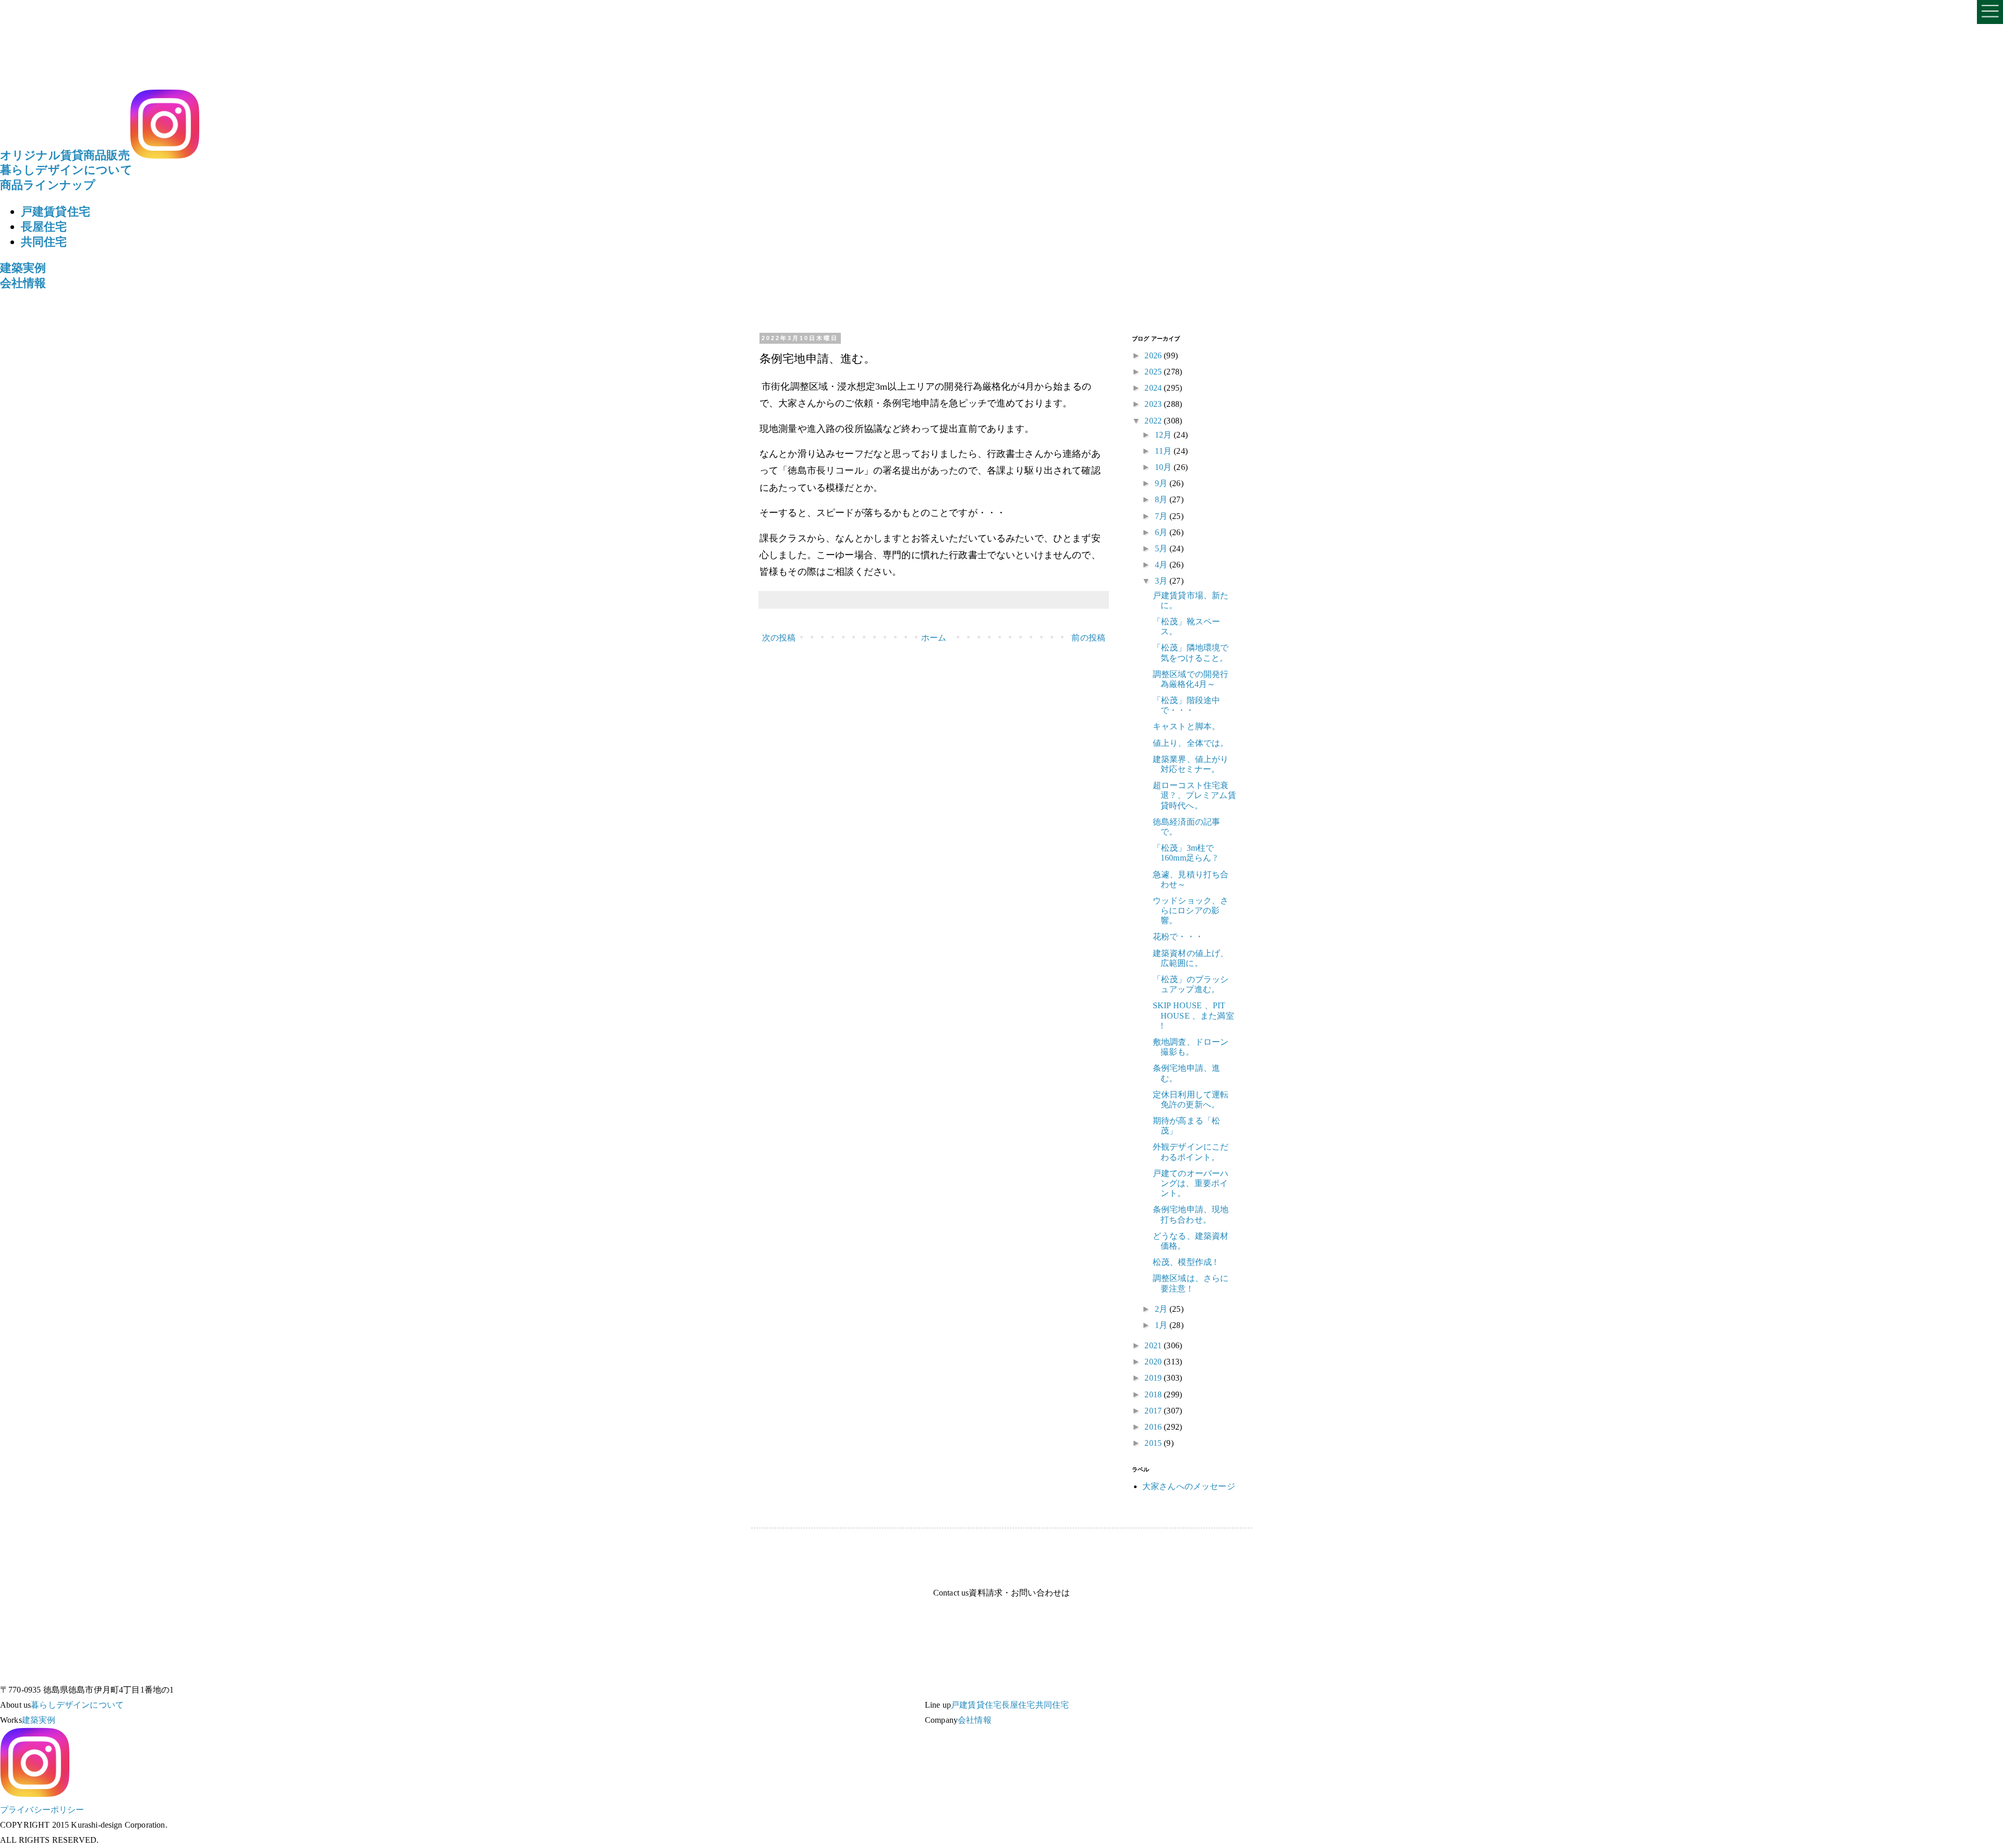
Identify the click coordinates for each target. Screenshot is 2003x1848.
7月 (1162, 516)
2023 (1154, 404)
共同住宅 (44, 242)
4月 (1162, 565)
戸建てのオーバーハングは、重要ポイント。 (1191, 1183)
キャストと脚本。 (1186, 726)
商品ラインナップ (48, 185)
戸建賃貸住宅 (56, 212)
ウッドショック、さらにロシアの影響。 (1191, 910)
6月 (1162, 532)
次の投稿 (779, 638)
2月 (1162, 1309)
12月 (1165, 435)
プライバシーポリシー (42, 1810)
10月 (1165, 467)
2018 (1154, 1394)
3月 (1162, 581)
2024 (1154, 388)
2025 (1154, 372)
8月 (1162, 499)
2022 (1154, 421)
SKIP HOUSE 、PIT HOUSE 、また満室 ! (1193, 1015)
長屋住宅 (44, 227)
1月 (1162, 1325)
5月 (1162, 548)
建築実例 (23, 268)
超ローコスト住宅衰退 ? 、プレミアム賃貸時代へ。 (1194, 795)
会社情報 (23, 283)
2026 (1154, 355)
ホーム (934, 638)
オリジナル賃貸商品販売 (65, 155)
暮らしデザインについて (66, 170)
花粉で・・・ (1178, 937)
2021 (1154, 1345)
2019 (1154, 1378)
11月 (1165, 451)
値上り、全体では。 (1191, 743)
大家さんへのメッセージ (1189, 1486)
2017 (1154, 1411)
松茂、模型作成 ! (1185, 1262)
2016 (1154, 1427)
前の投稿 (1088, 638)
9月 (1162, 483)
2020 (1154, 1362)
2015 (1154, 1443)
